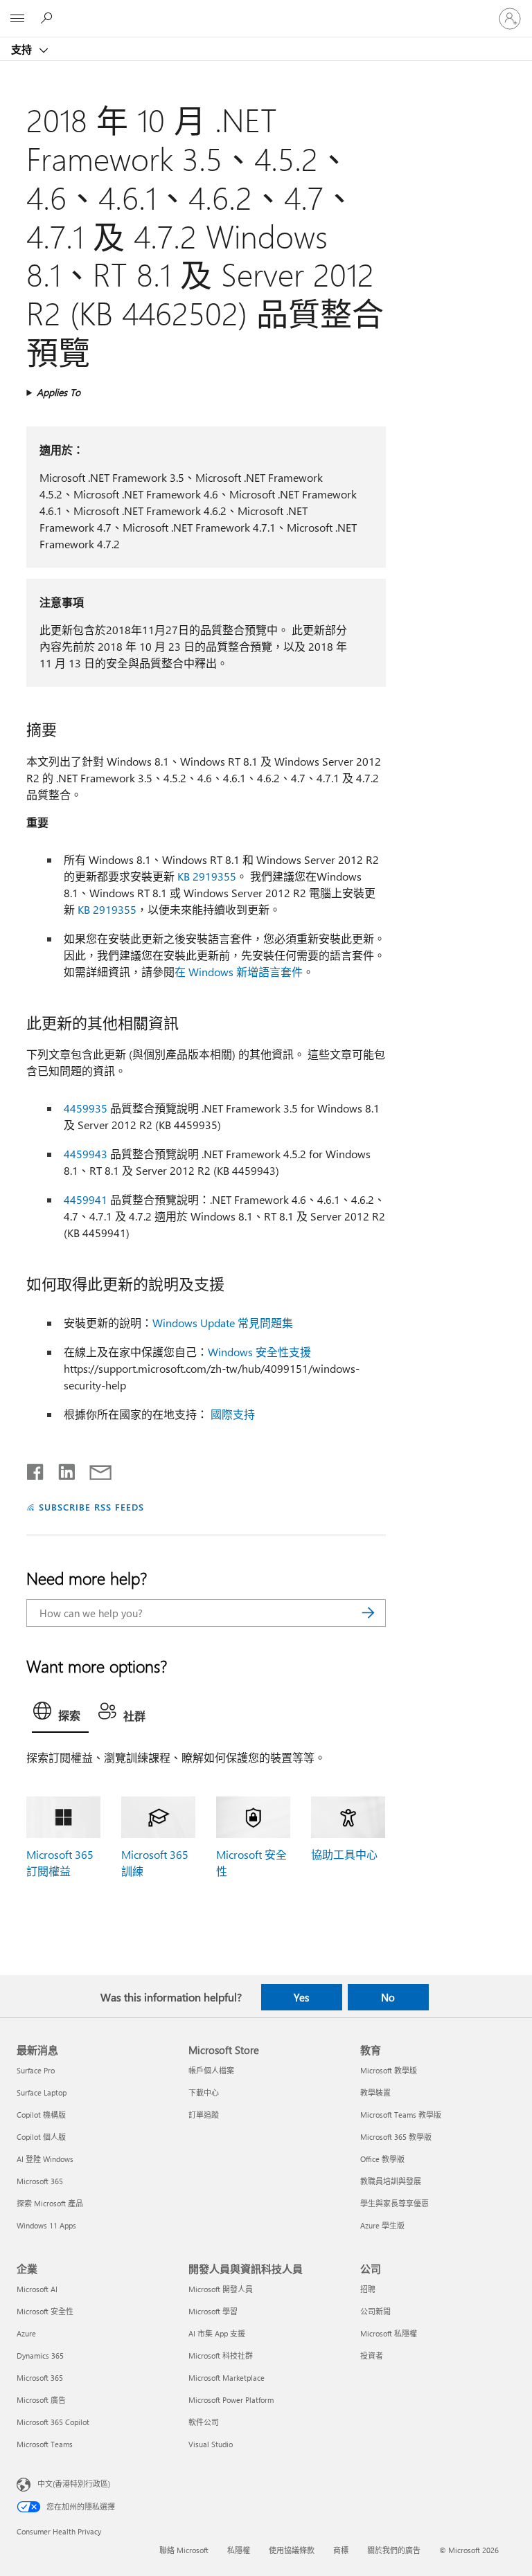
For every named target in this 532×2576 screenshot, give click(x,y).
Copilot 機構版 (41, 2115)
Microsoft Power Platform (231, 2400)
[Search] (369, 1613)
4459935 (86, 1108)
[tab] (60, 1714)
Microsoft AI (37, 2289)
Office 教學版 (382, 2159)
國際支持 (233, 1414)
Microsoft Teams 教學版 (401, 2115)
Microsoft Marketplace (227, 2378)
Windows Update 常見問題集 (223, 1323)
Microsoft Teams (45, 2444)
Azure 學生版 (382, 2225)
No (388, 1997)
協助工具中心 (344, 1854)
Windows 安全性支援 (259, 1352)
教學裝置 (375, 2092)
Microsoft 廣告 (41, 2400)
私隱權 (239, 2550)
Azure (26, 2333)
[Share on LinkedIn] (61, 1469)
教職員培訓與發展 (391, 2181)
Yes (301, 1997)
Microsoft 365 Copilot (53, 2422)
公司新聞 (375, 2311)
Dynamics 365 (40, 2356)
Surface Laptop (42, 2092)
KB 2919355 (207, 876)
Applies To (59, 392)
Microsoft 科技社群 (221, 2356)
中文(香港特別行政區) (74, 2484)
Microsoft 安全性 (45, 2311)
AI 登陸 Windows (45, 2159)
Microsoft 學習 (213, 2311)
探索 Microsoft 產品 (50, 2203)
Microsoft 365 (40, 2181)
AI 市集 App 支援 (217, 2333)
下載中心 (204, 2092)
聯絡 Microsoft (184, 2550)
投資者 (372, 2356)
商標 (341, 2550)
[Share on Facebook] (36, 1469)
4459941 (86, 1199)
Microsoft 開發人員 (221, 2289)
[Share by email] (94, 1469)
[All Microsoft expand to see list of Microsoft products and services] (17, 19)
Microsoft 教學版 (389, 2070)
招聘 (368, 2289)
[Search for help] (48, 18)
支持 (23, 49)
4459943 (86, 1154)
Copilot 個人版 (41, 2137)
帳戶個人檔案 (211, 2070)
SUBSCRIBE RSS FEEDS (91, 1507)
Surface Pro (36, 2070)
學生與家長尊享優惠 (394, 2203)
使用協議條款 (292, 2550)
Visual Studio (211, 2444)
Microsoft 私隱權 (389, 2333)
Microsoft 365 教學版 (396, 2137)
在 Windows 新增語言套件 (239, 972)
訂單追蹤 (204, 2115)
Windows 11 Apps (46, 2225)
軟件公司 (204, 2422)
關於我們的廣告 (394, 2550)
